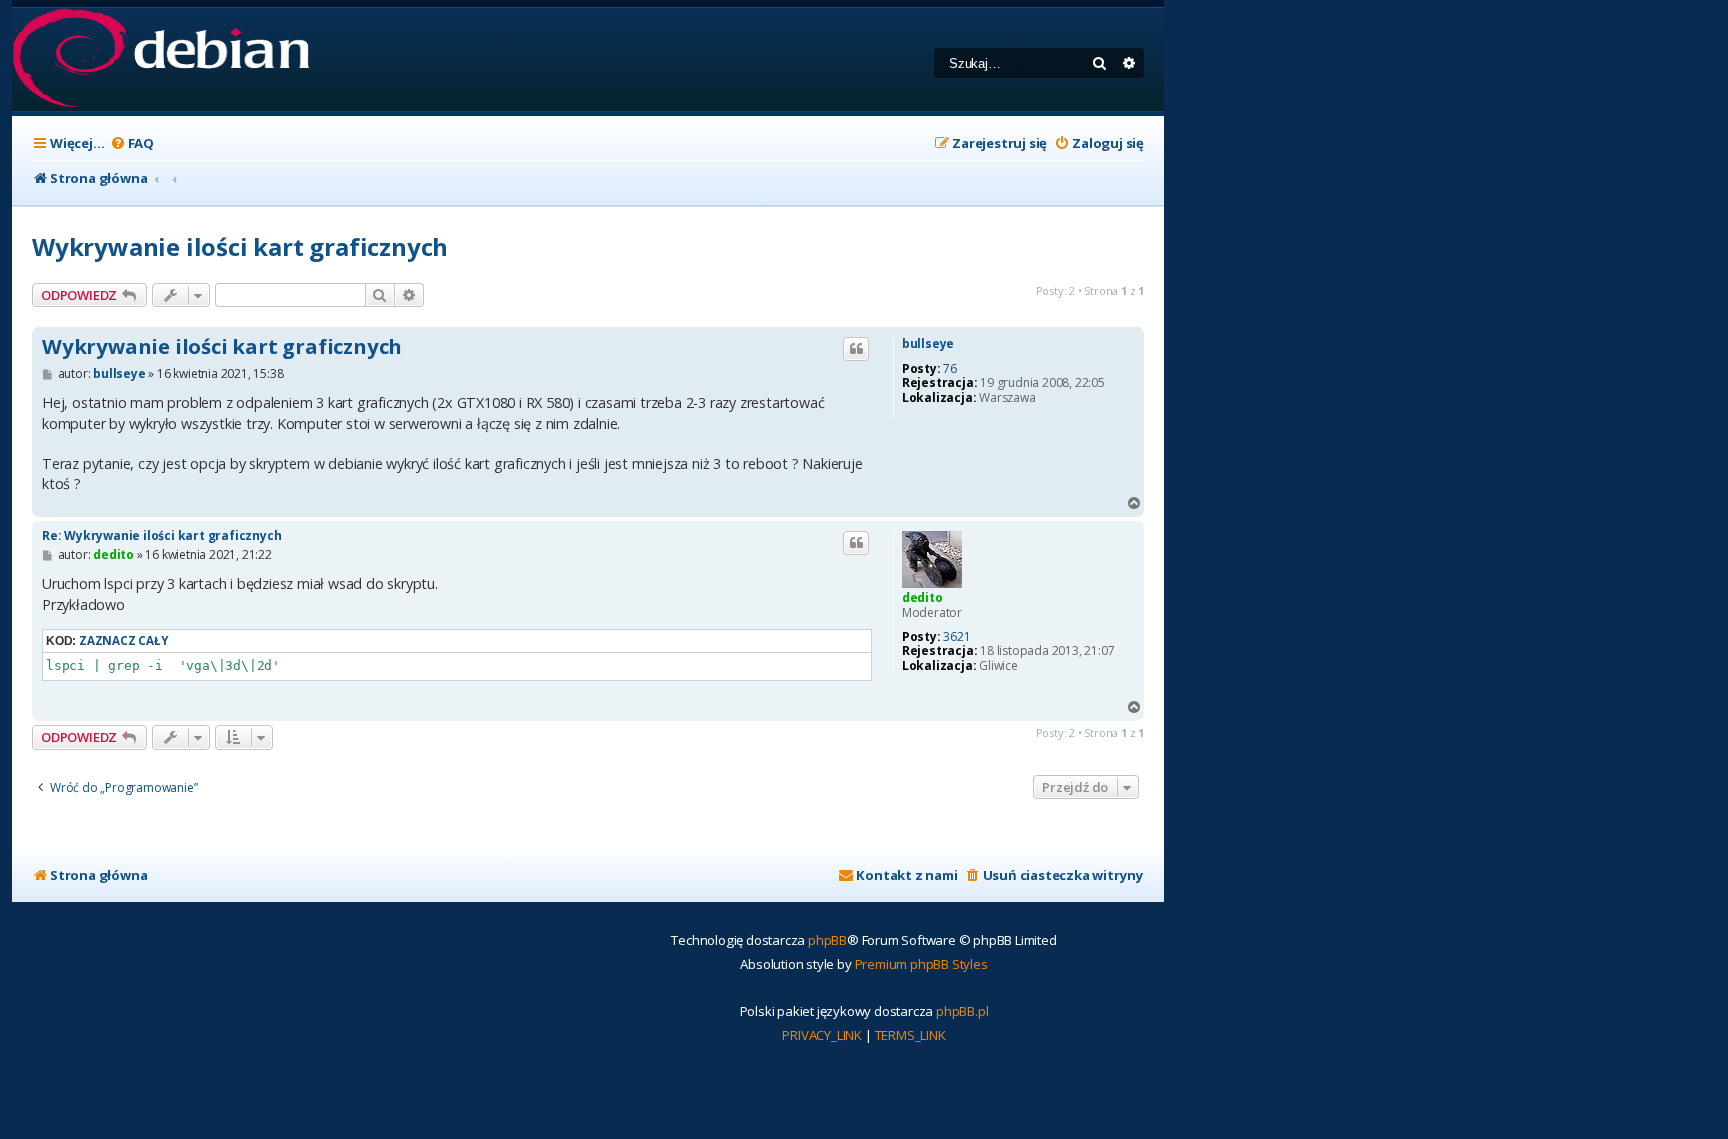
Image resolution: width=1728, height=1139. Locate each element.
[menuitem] (132, 143)
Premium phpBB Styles (921, 964)
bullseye (928, 344)
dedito (922, 597)
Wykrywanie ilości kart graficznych (240, 246)
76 (950, 369)
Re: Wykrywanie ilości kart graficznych (161, 535)
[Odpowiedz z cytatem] (856, 349)
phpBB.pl (962, 1011)
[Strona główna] (160, 59)
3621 (956, 637)
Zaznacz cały (123, 640)
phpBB (827, 940)
